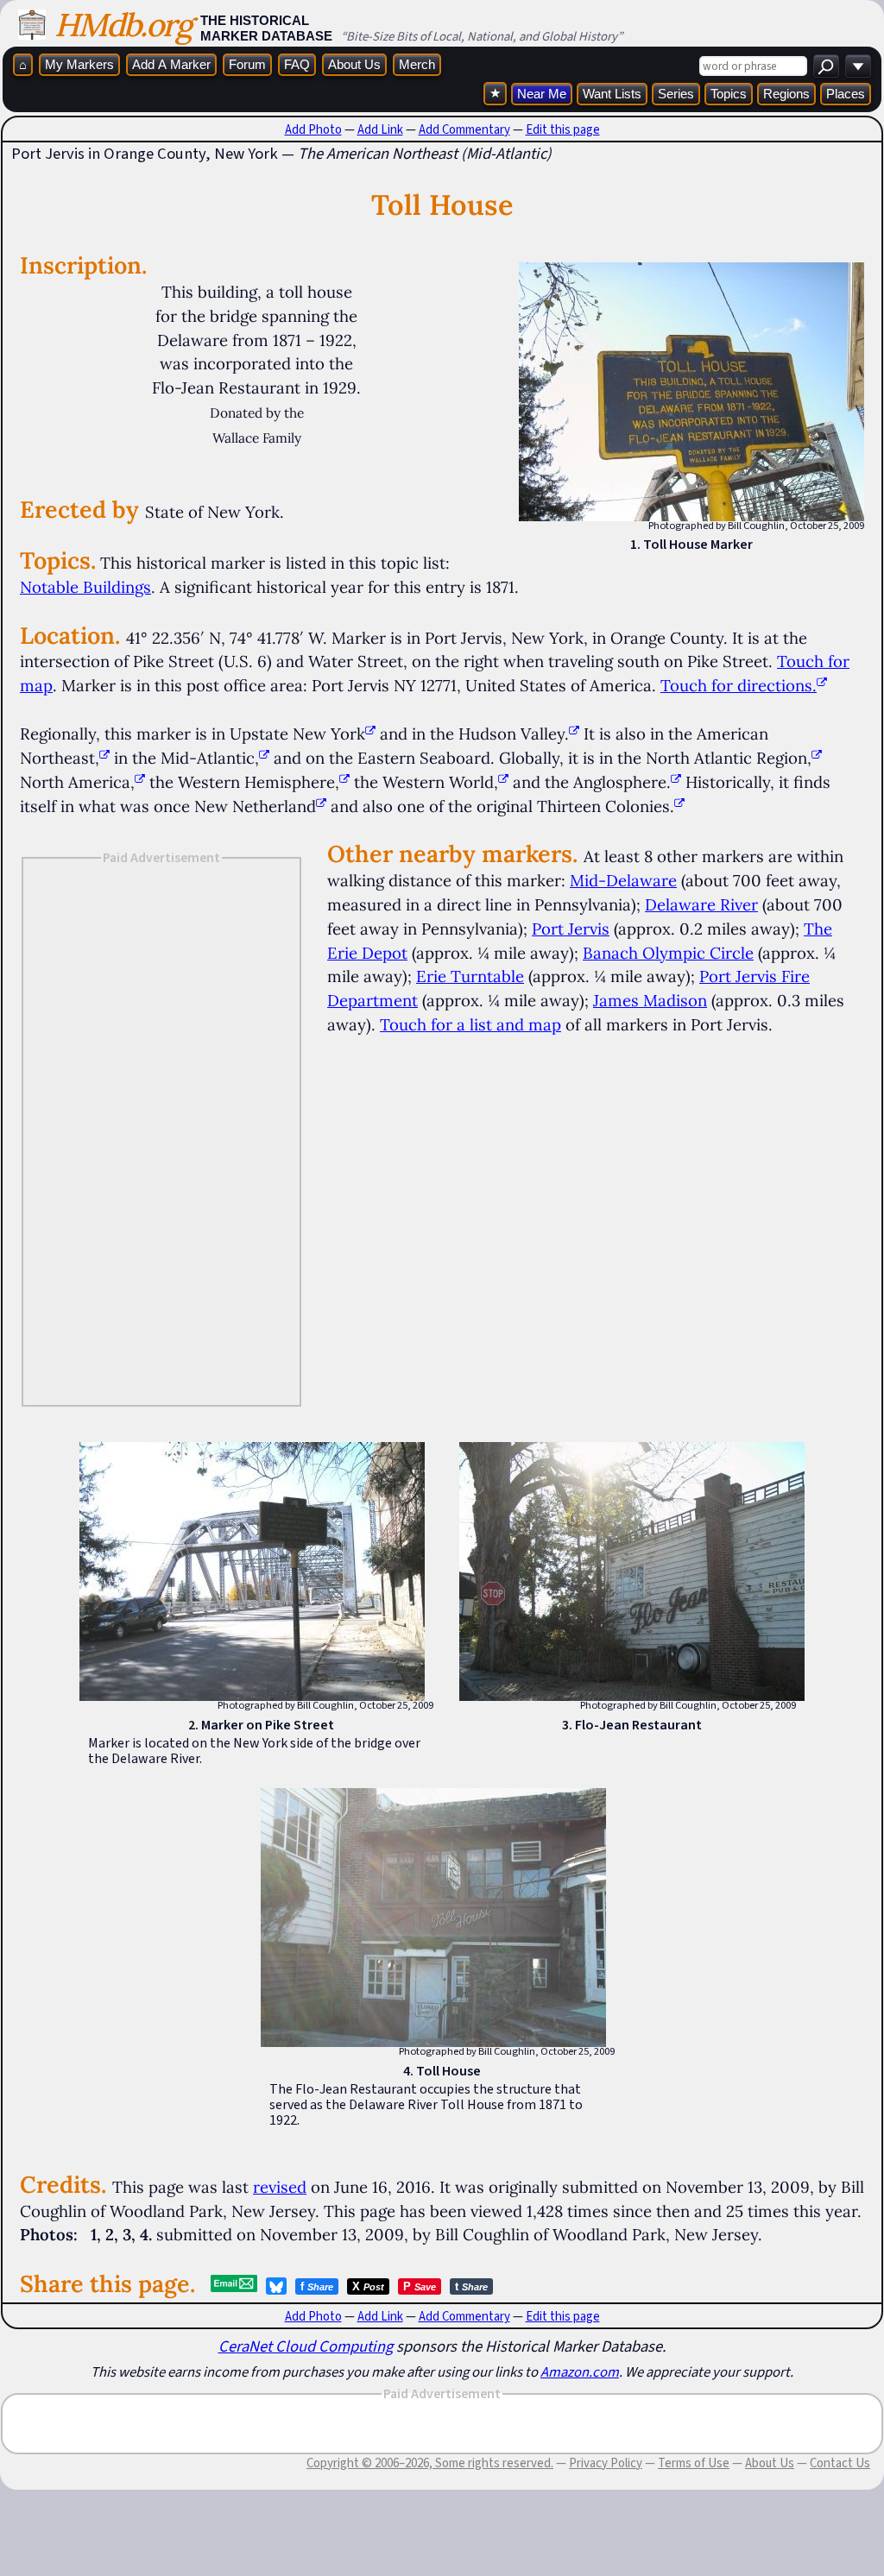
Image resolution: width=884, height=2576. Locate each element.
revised (280, 2187)
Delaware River (701, 904)
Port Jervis (571, 929)
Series (676, 94)
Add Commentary (464, 129)
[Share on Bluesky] (276, 2286)
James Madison (650, 1000)
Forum (247, 64)
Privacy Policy (606, 2463)
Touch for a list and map (470, 1024)
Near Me (542, 94)
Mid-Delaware (623, 880)
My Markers (79, 64)
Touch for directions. (739, 685)
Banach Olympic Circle (668, 953)
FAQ (297, 64)
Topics (729, 94)
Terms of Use (694, 2463)
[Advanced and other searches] (858, 66)
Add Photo (313, 129)
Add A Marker (171, 64)
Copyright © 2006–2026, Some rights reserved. (430, 2463)
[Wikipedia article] (370, 734)
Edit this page (563, 129)
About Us (354, 64)
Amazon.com (580, 2371)
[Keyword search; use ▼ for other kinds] (826, 66)
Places (846, 94)
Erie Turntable (470, 976)
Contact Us (840, 2463)
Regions (786, 94)
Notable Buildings (85, 587)
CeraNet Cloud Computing (306, 2346)
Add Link (380, 129)
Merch (417, 64)
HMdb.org (123, 25)
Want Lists (612, 94)
